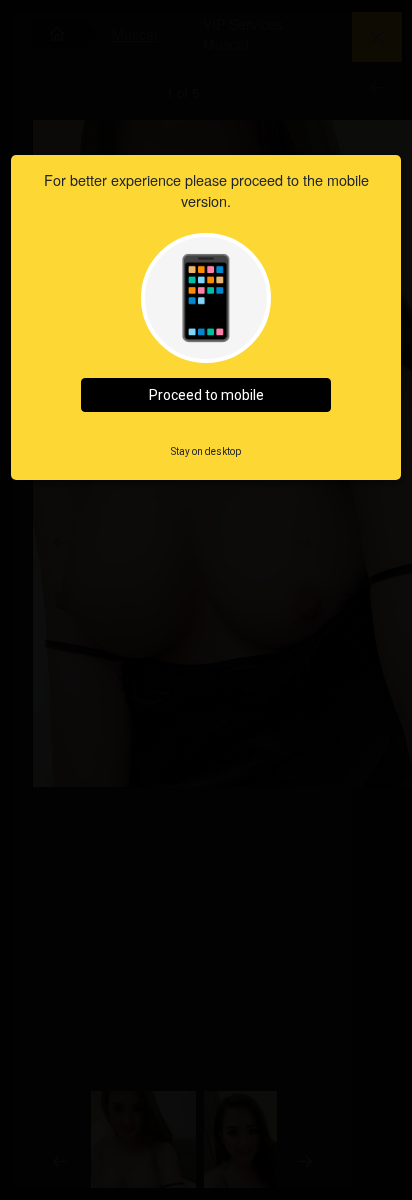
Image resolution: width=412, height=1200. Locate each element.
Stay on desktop (206, 451)
